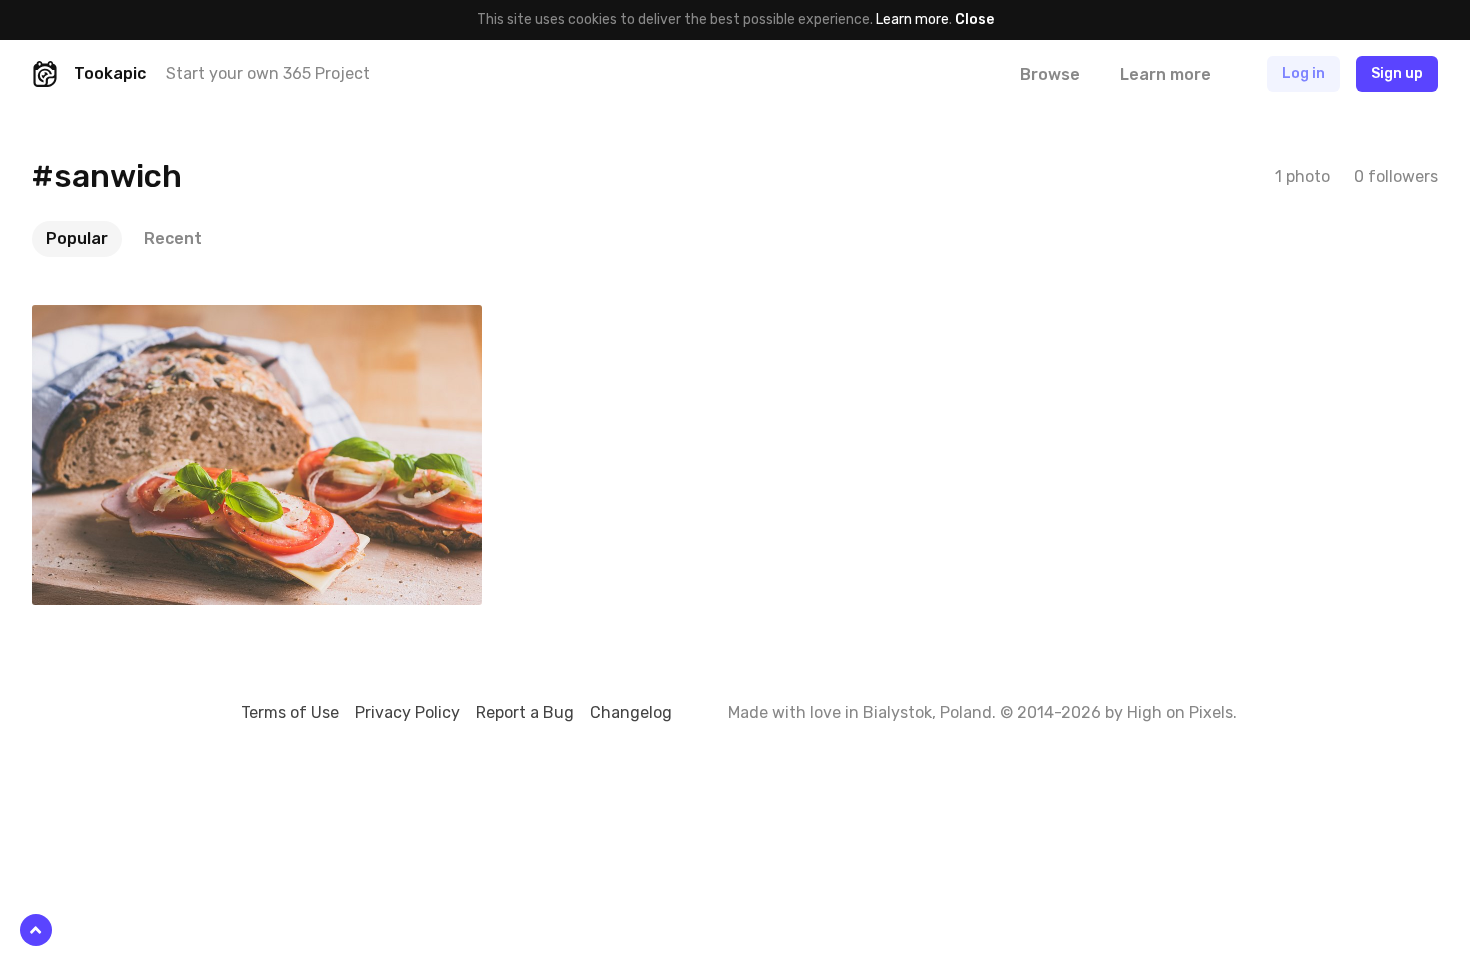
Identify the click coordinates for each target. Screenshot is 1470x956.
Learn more (912, 19)
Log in (1303, 73)
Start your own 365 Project (268, 73)
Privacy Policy (407, 712)
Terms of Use (290, 712)
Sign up (1397, 73)
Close (974, 19)
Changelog (631, 712)
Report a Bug (525, 712)
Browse (1050, 74)
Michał (99, 320)
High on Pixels (1180, 712)
